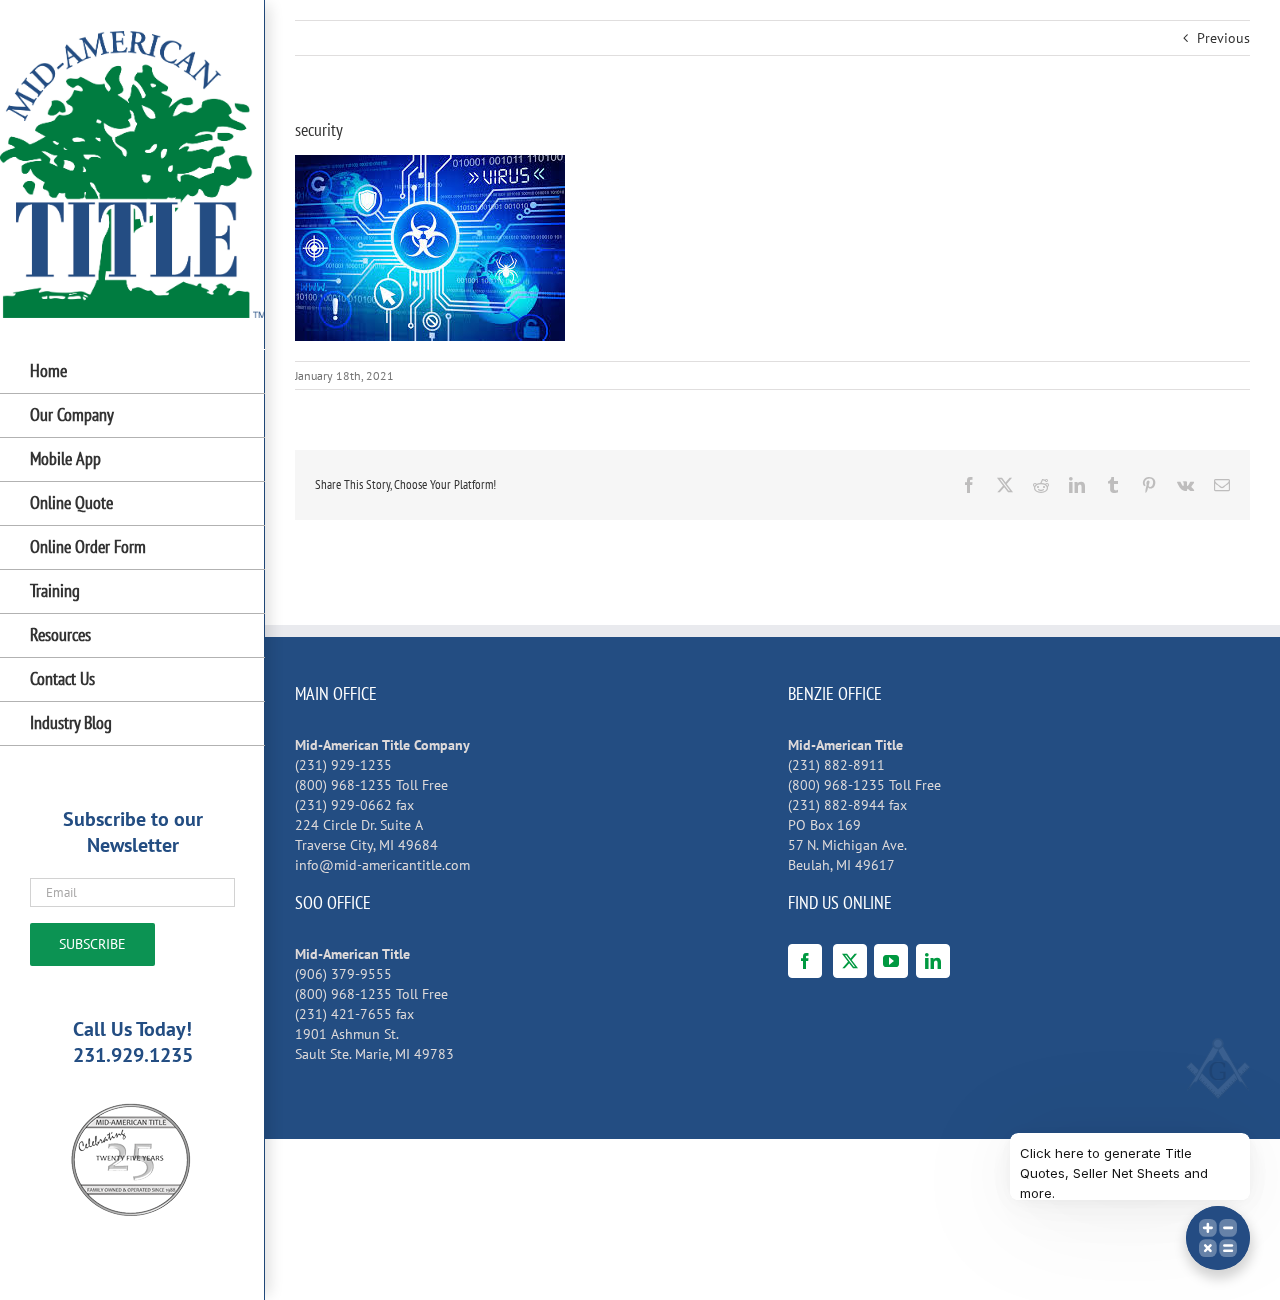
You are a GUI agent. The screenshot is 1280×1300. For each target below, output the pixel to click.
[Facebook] (805, 961)
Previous (1223, 38)
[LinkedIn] (933, 961)
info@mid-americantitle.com (382, 865)
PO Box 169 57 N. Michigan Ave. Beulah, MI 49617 (847, 845)
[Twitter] (850, 961)
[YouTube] (891, 961)
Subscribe (92, 944)
